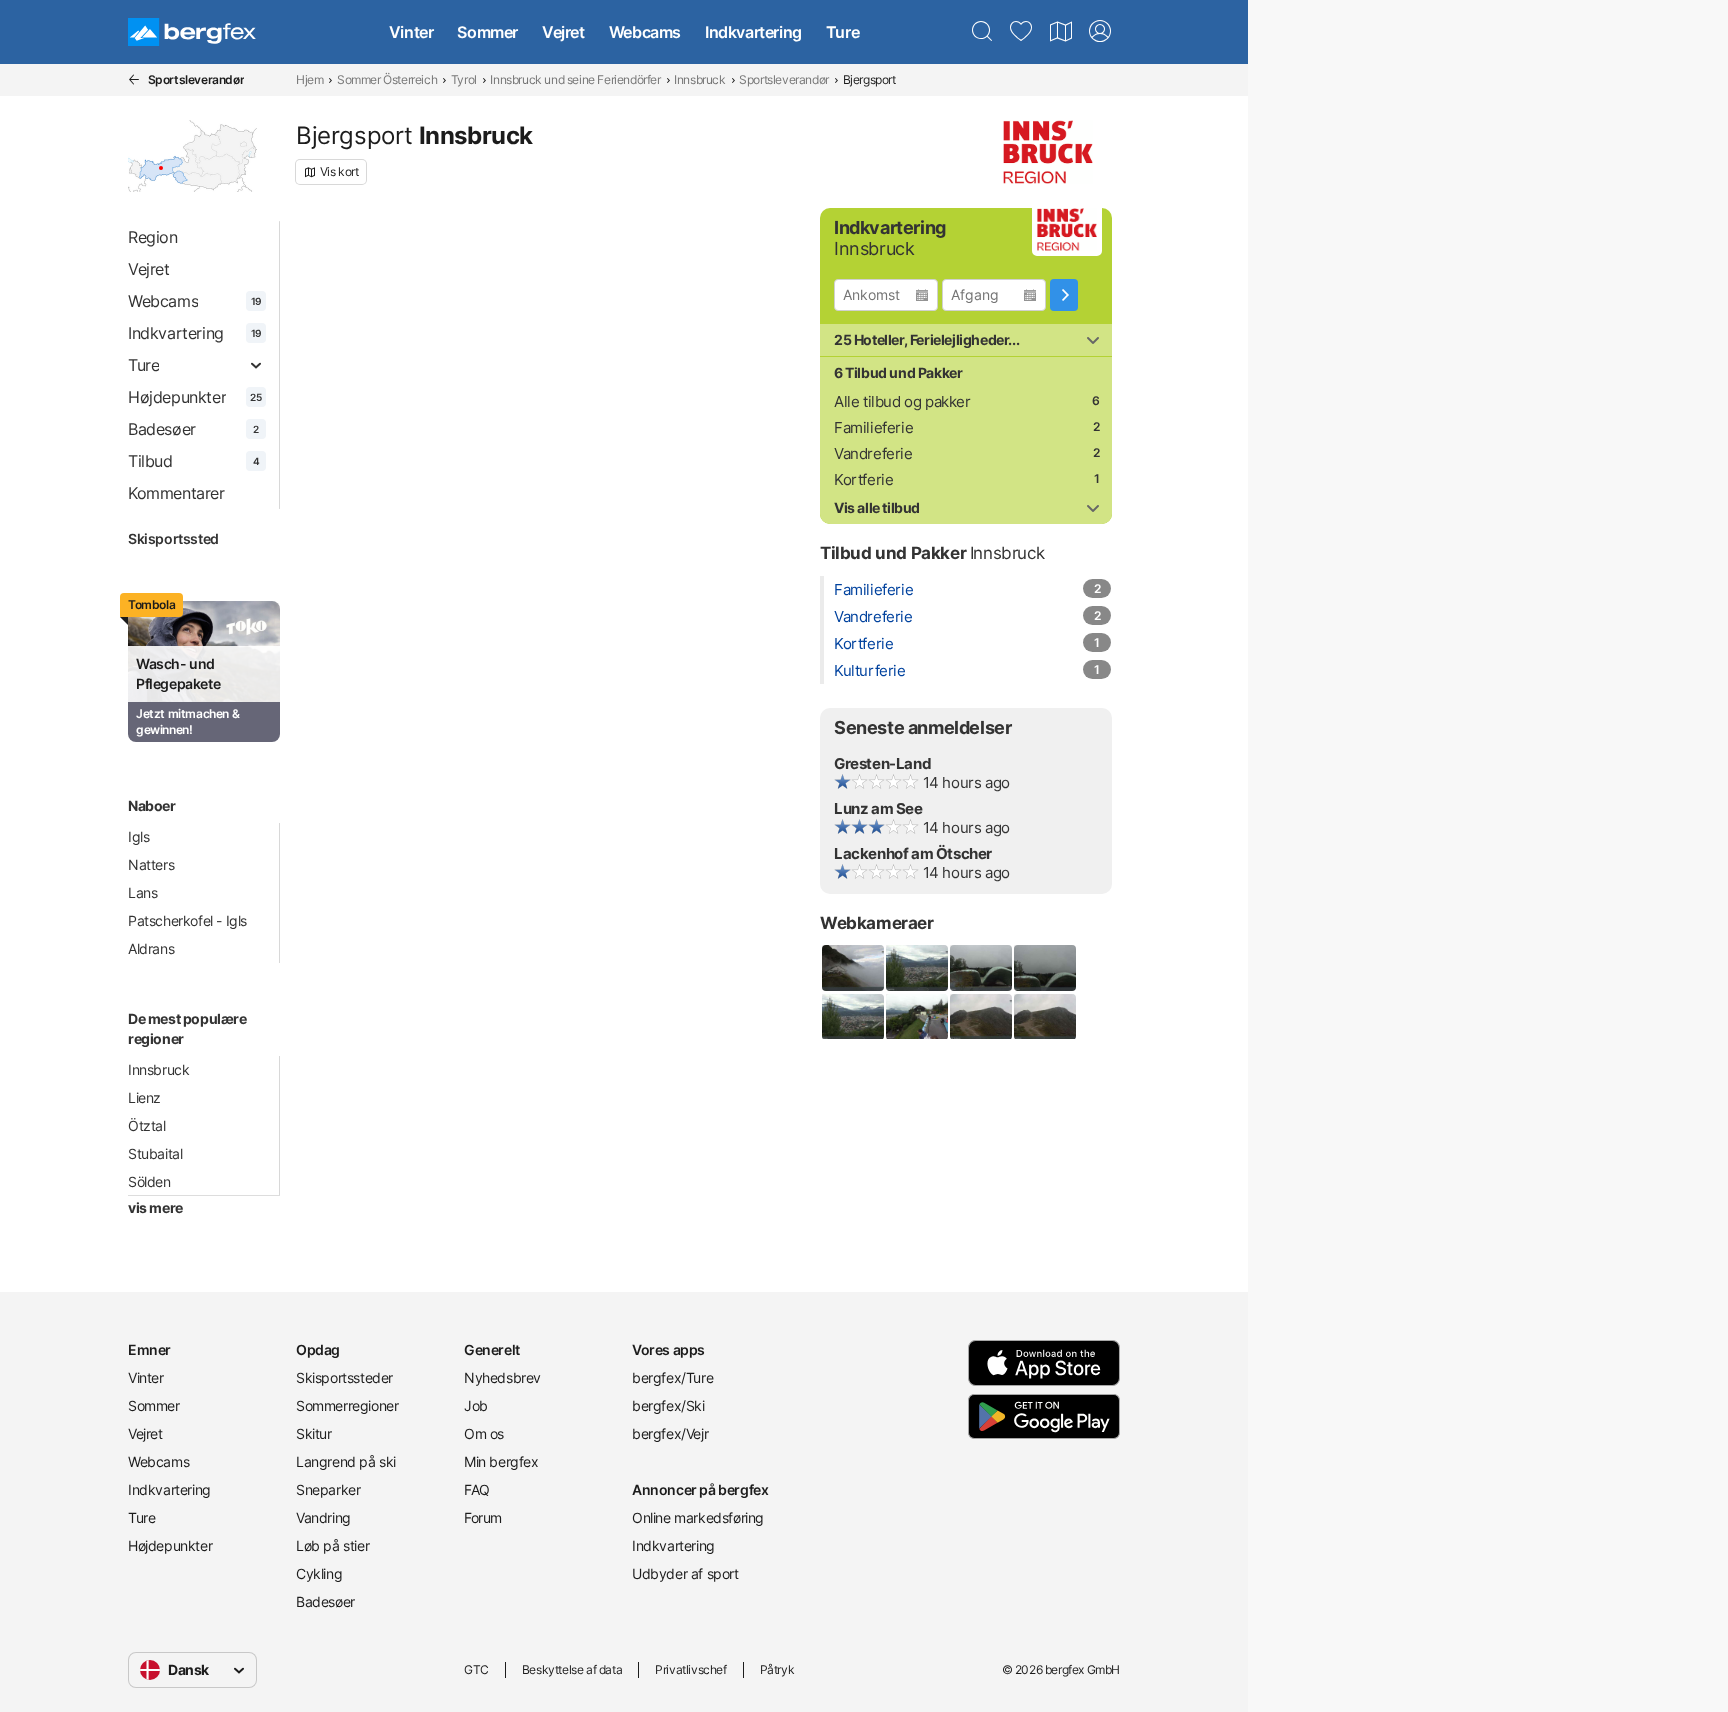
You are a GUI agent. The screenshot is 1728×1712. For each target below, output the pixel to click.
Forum (483, 1517)
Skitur (314, 1433)
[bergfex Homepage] (192, 32)
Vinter (411, 32)
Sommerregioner (347, 1405)
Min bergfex (501, 1461)
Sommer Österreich (387, 79)
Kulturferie (870, 670)
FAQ (477, 1489)
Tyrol (464, 79)
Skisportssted (173, 538)
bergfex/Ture (672, 1377)
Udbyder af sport (685, 1573)
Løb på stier (332, 1545)
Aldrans (151, 948)
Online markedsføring (698, 1517)
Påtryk (777, 1669)
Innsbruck (699, 79)
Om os (484, 1433)
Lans (142, 892)
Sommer (487, 32)
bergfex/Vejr (670, 1433)
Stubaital (155, 1153)
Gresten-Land (882, 763)
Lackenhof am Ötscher (913, 853)
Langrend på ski (346, 1461)
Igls (138, 836)
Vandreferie (873, 453)
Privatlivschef (690, 1669)
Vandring (323, 1517)
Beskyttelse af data (572, 1669)
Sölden (149, 1181)
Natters (151, 864)
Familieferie (873, 427)
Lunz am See (878, 808)
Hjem (309, 79)
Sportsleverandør (784, 79)
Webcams (645, 32)
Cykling (319, 1573)
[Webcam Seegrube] (852, 968)
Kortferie (863, 479)
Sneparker (328, 1489)
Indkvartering (753, 32)
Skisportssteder (344, 1377)
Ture (842, 32)
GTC (476, 1669)
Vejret (563, 32)
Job (476, 1405)
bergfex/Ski (668, 1405)
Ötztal (147, 1125)
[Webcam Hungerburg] (916, 968)
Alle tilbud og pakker (902, 401)
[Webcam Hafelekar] (980, 1017)
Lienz (144, 1097)
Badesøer (325, 1601)
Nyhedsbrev (502, 1377)
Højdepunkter (170, 1545)
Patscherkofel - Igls (187, 920)
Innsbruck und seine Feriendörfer (575, 79)
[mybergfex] (1100, 32)
